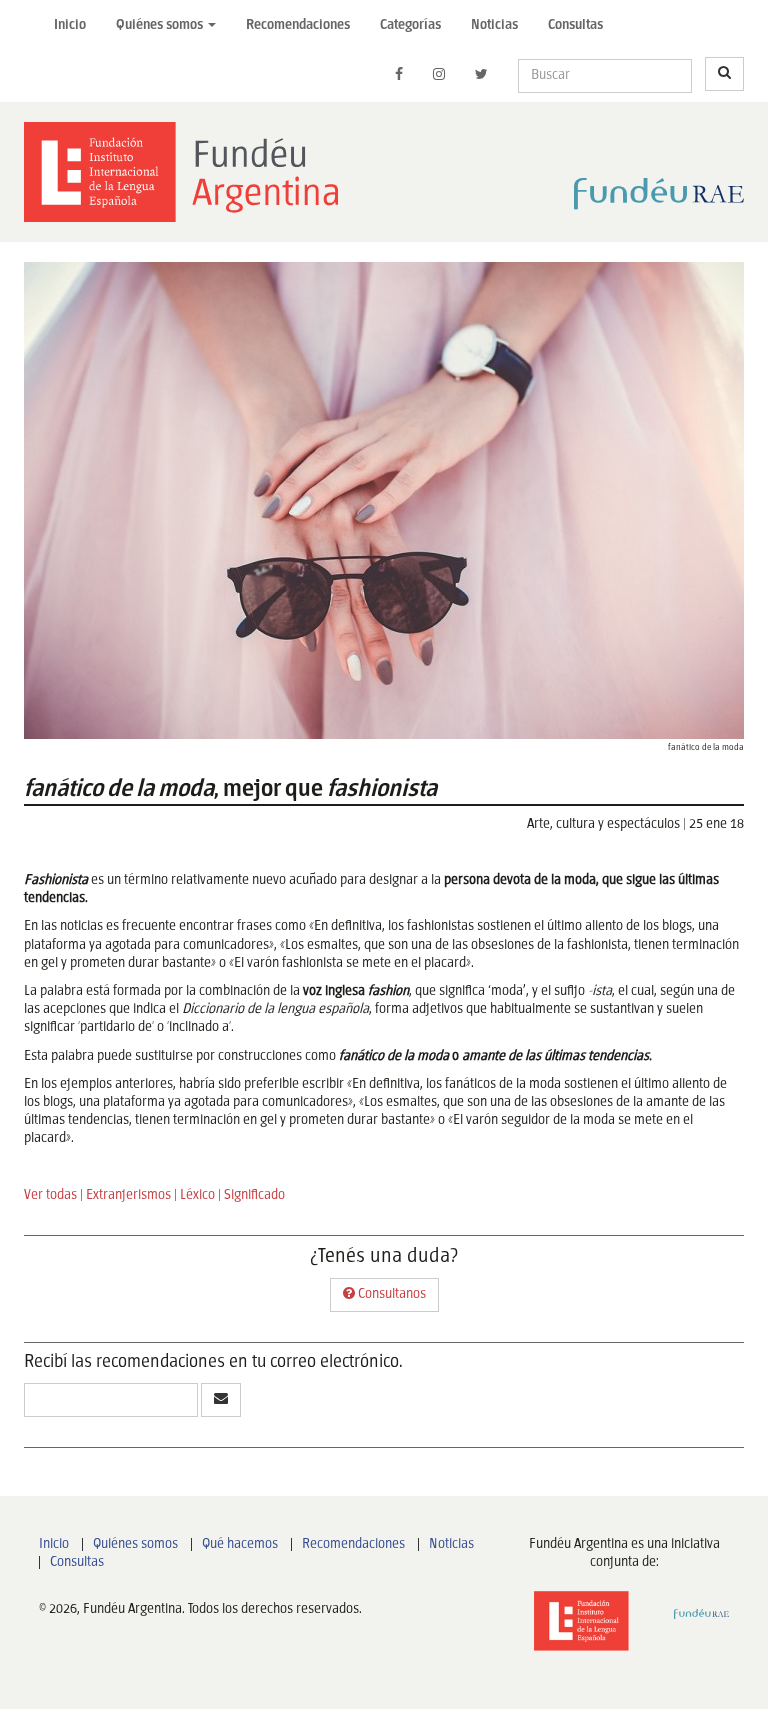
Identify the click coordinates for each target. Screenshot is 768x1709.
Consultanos (390, 1294)
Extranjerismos (128, 1195)
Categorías (410, 25)
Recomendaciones (298, 25)
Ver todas (50, 1195)
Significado (254, 1195)
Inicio (70, 25)
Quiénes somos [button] (161, 25)
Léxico (197, 1195)
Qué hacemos (240, 1544)
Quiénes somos (135, 1544)
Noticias (494, 25)
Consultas (575, 25)
